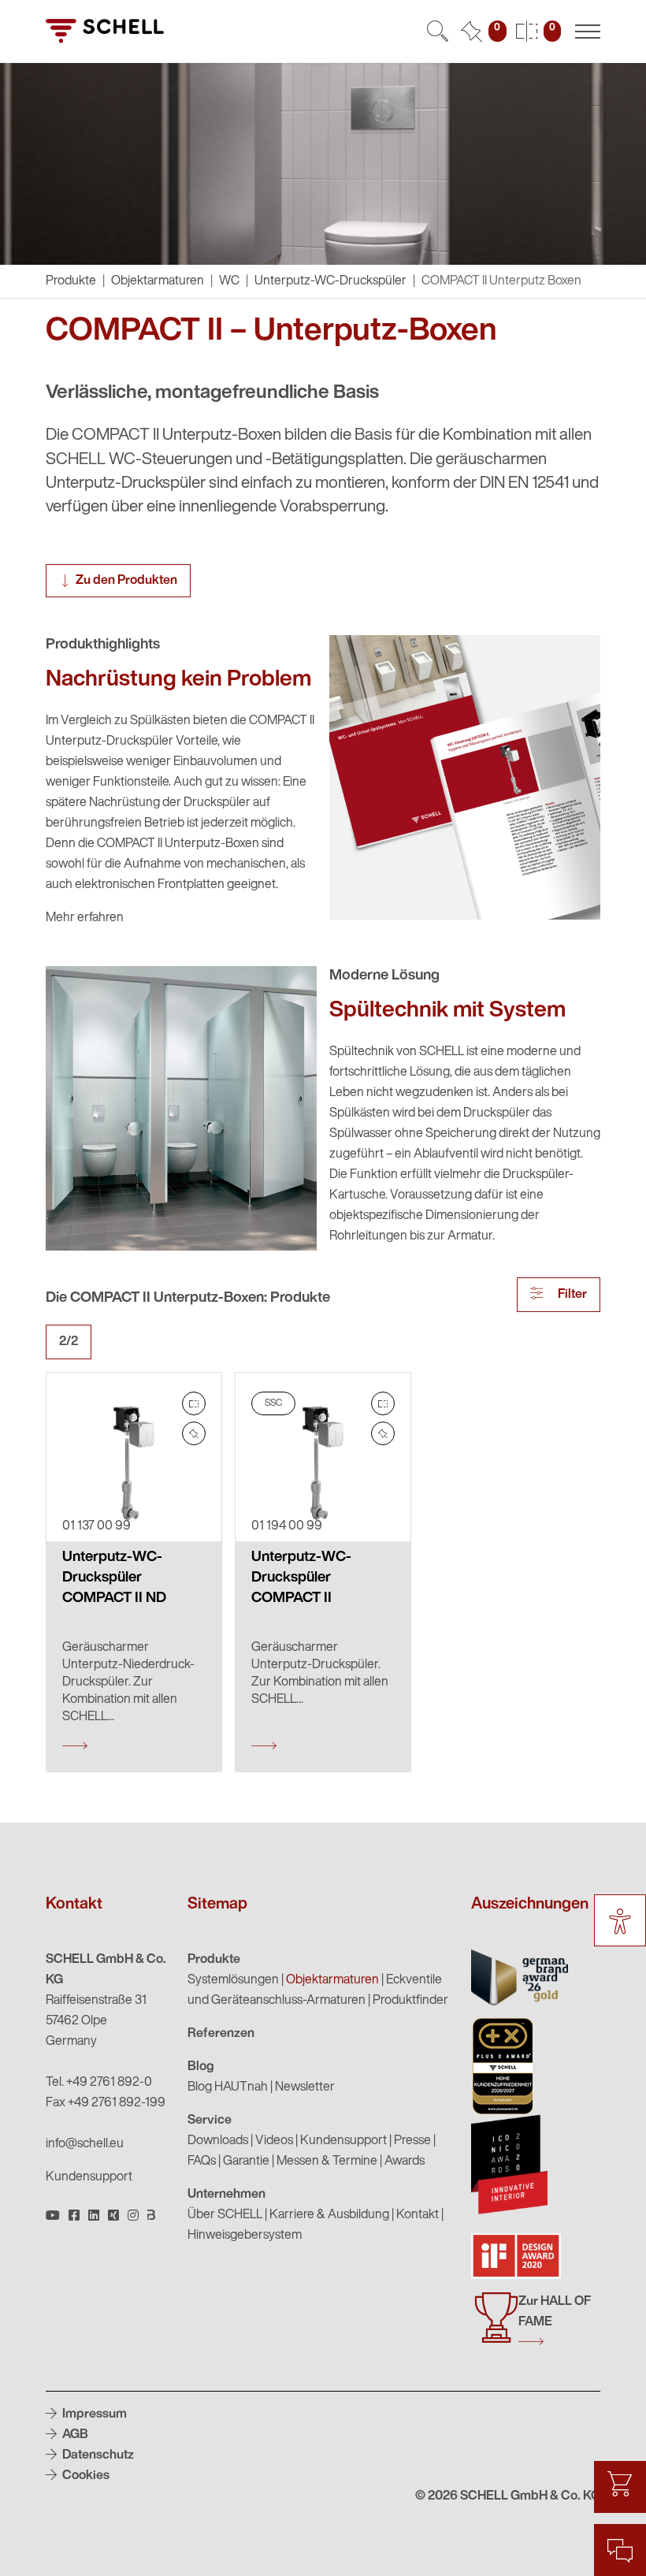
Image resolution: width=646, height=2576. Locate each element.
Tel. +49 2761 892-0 (99, 2083)
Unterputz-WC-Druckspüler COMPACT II (301, 1578)
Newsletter (305, 2087)
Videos (274, 2141)
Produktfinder (410, 2001)
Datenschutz (97, 2455)
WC (229, 281)
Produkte (214, 1960)
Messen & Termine (327, 2162)
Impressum (93, 2414)
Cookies (85, 2476)
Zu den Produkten (126, 581)
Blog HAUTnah (228, 2087)
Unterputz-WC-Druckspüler (330, 281)
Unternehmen (226, 2195)
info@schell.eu (85, 2144)
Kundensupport (89, 2177)
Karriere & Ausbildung (329, 2215)
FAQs (202, 2162)
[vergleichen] (194, 1403)
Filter (571, 1295)
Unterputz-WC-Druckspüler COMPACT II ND (114, 1578)
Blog (201, 2067)
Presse (412, 2141)
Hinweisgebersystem (245, 2236)
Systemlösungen (233, 1980)
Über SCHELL (225, 2215)
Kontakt (418, 2215)
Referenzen (221, 2034)
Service (210, 2121)
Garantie (246, 2162)
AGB (74, 2435)
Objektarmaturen (158, 281)
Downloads (218, 2141)
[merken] (194, 1433)
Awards (405, 2162)
